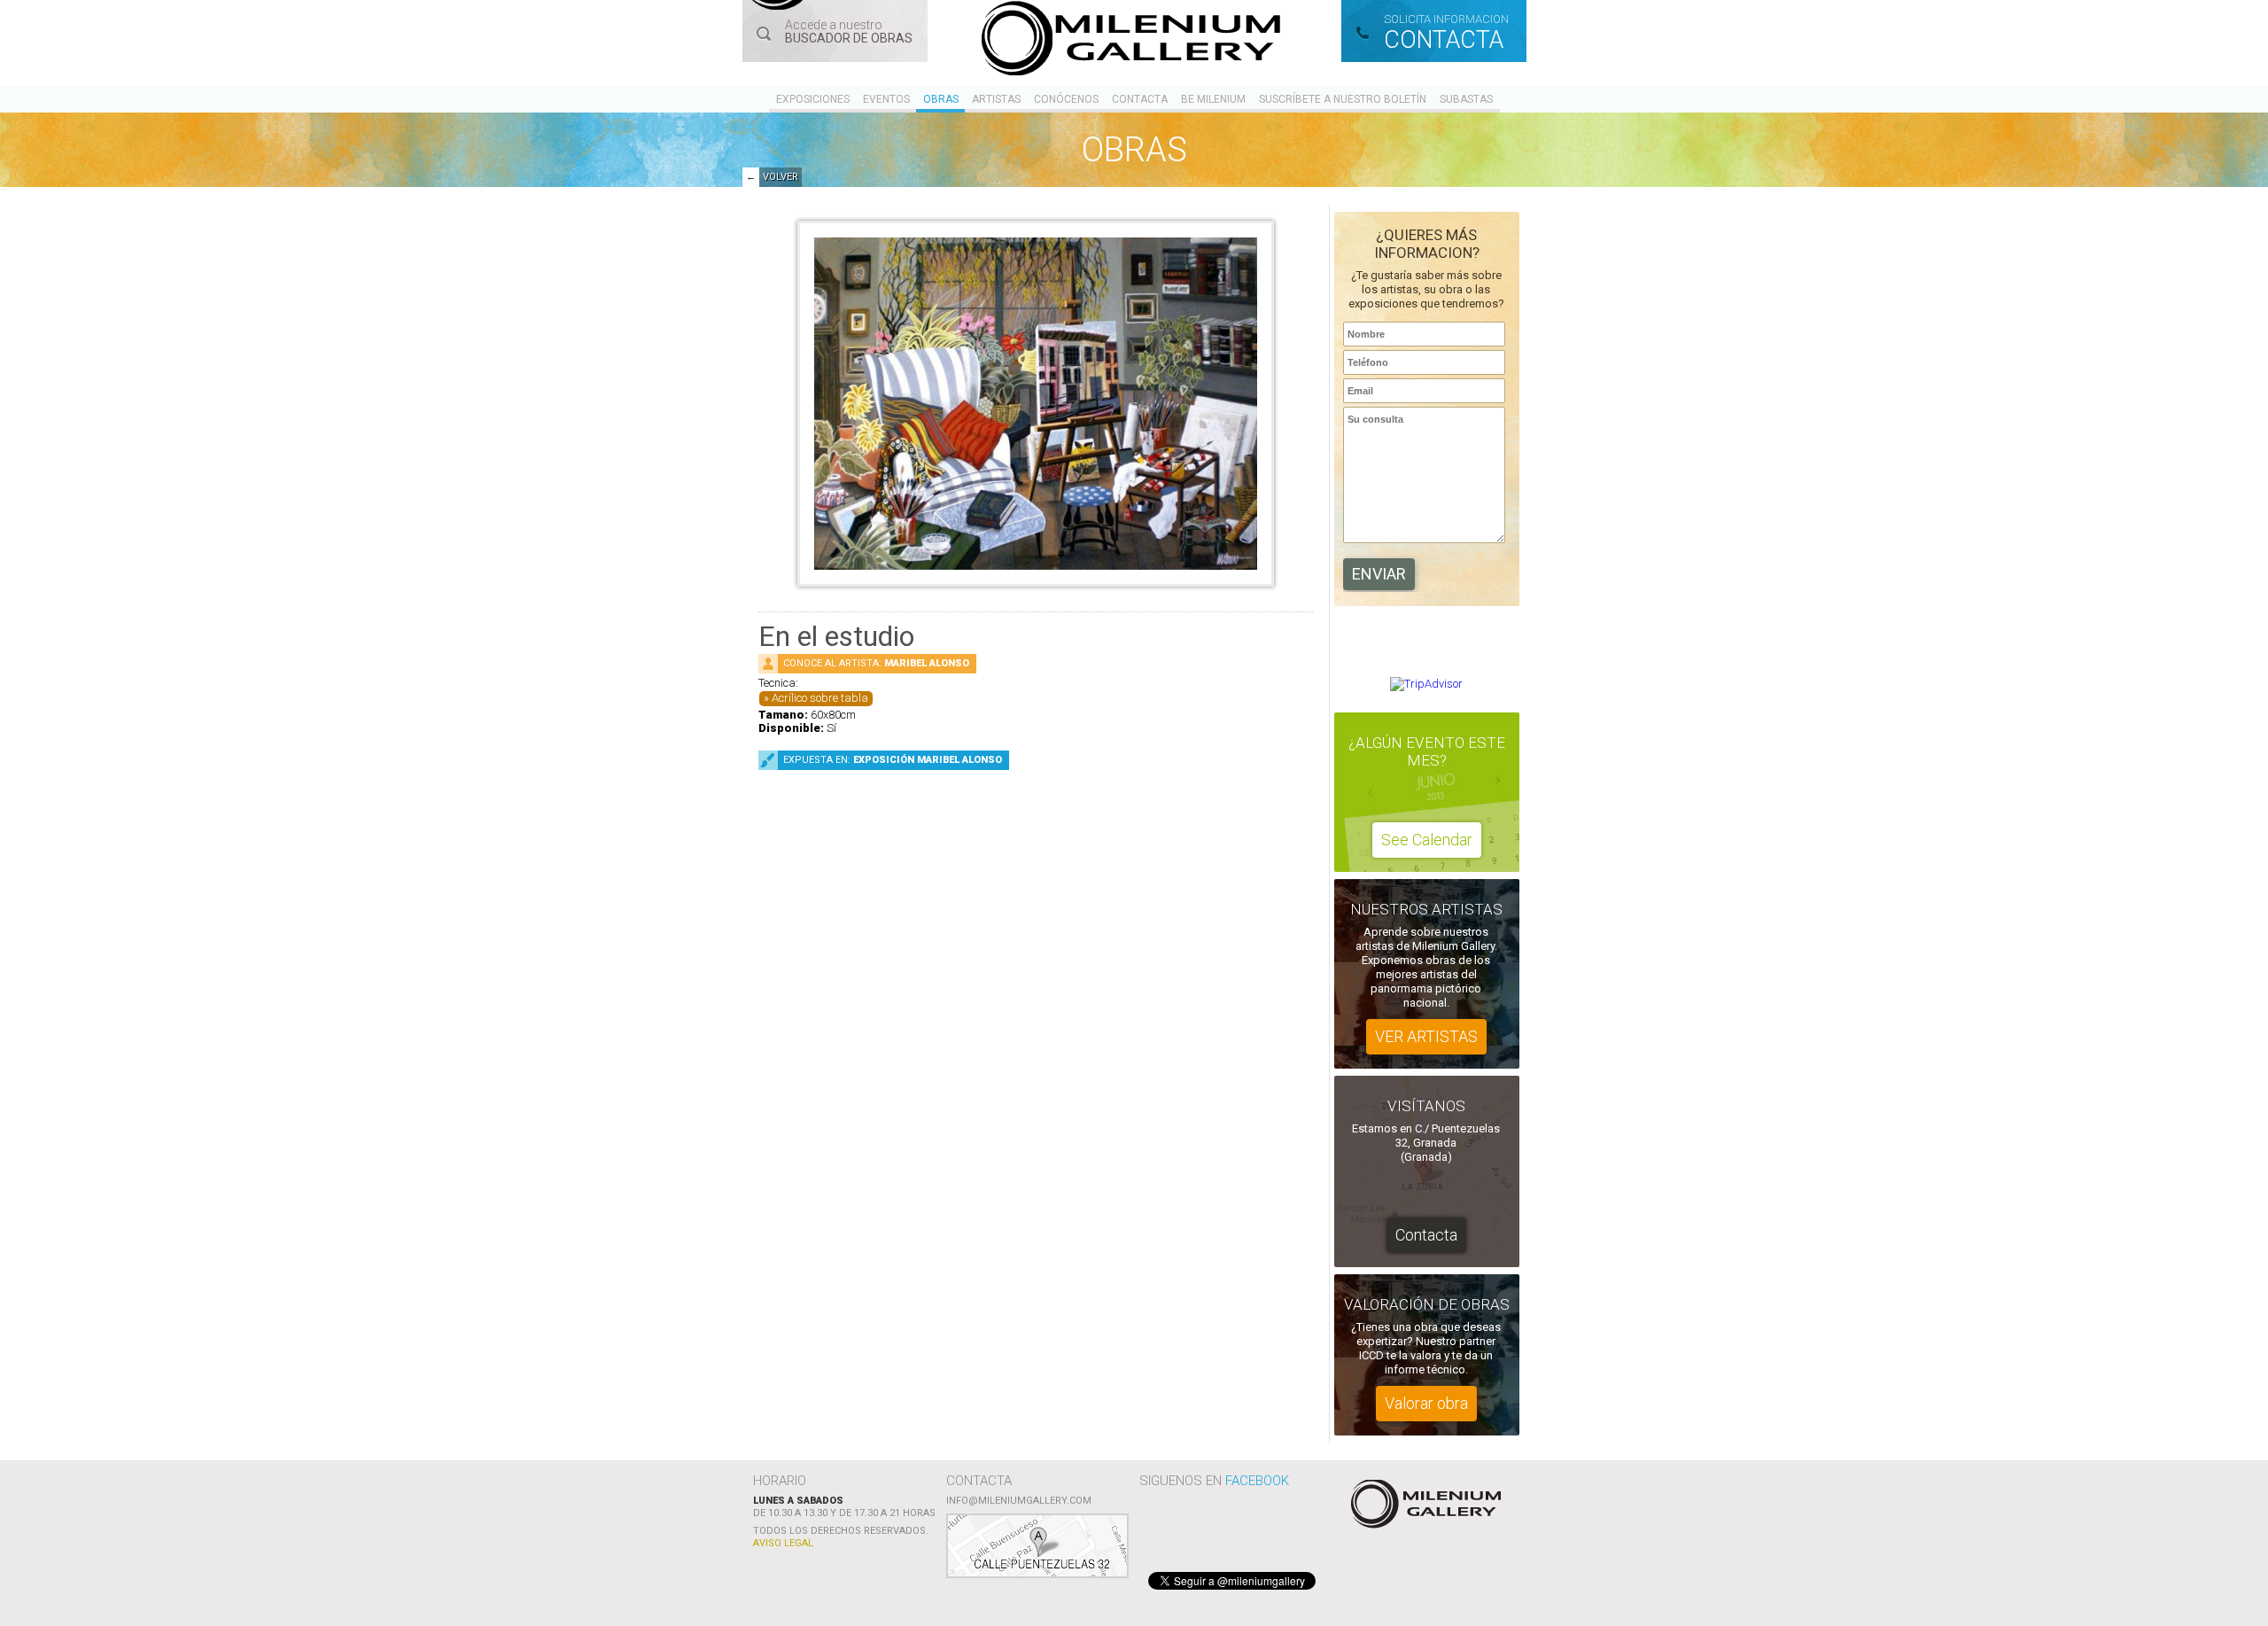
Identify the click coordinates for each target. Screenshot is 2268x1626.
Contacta (1140, 99)
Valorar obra (1426, 1403)
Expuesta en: (893, 760)
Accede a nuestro (849, 31)
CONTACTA (1444, 40)
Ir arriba (1424, 1505)
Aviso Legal (783, 1543)
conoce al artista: (876, 663)
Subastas (1466, 99)
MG (1134, 41)
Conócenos (1066, 99)
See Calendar (1427, 840)
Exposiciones (813, 99)
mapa (1037, 1546)
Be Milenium (1213, 99)
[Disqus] (1036, 1039)
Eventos (886, 99)
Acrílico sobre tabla (820, 698)
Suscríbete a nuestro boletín (1343, 99)
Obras (941, 99)
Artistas (996, 99)
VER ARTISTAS (1426, 1036)
